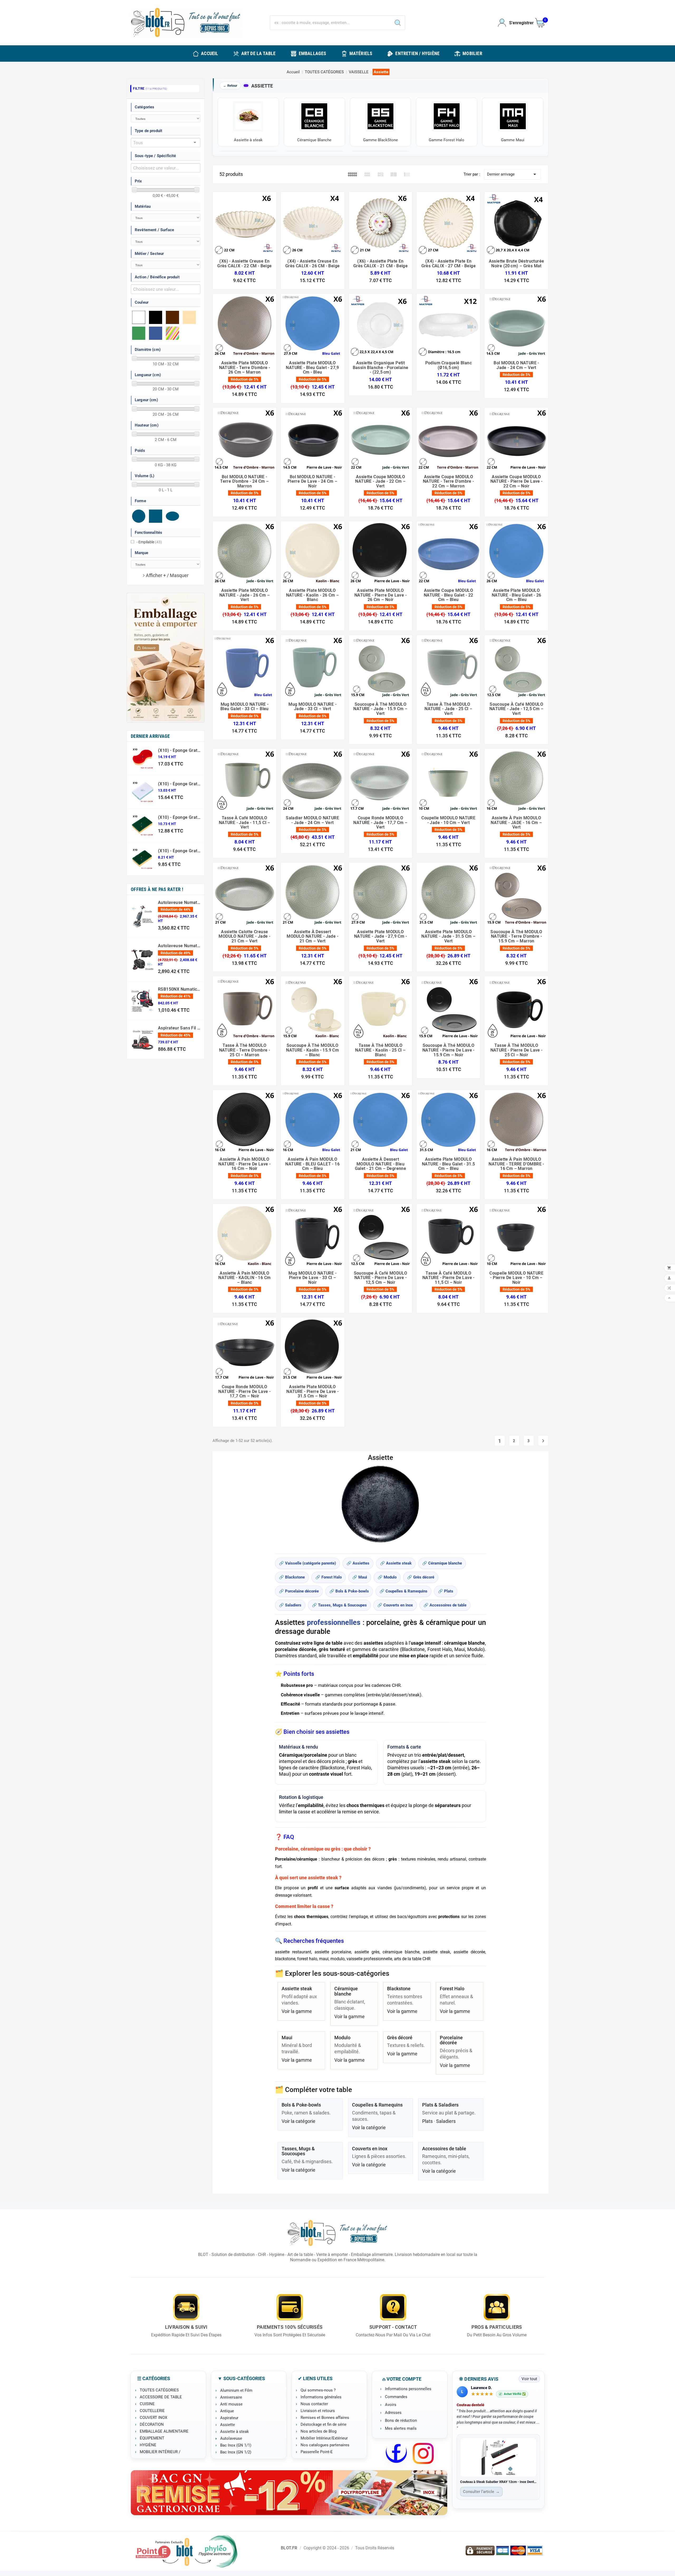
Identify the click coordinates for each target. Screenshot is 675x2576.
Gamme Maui (513, 140)
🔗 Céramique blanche (442, 1563)
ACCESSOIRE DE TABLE (161, 2397)
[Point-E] (186, 2551)
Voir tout (529, 2379)
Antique (227, 2411)
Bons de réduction (401, 2420)
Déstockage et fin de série (324, 2424)
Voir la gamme (297, 2011)
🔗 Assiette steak (396, 1563)
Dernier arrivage (512, 174)
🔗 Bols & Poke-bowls (349, 1591)
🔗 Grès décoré (421, 1577)
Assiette (228, 2425)
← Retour (230, 86)
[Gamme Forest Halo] (447, 118)
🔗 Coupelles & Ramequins (403, 1591)
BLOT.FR (289, 2548)
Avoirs (391, 2405)
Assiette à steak (248, 140)
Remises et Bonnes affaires (325, 2418)
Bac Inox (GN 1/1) (236, 2445)
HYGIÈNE (148, 2445)
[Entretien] (289, 2493)
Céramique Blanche (314, 140)
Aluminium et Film (236, 2390)
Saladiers (446, 2121)
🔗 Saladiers (290, 1605)
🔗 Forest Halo (329, 1577)
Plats (427, 2121)
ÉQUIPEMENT (152, 2438)
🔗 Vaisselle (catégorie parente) (307, 1563)
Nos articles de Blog (319, 2431)
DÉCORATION (152, 2424)
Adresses (393, 2413)
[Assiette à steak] (248, 118)
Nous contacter (314, 2404)
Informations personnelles (408, 2389)
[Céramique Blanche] (314, 118)
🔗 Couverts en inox (395, 1605)
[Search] (398, 23)
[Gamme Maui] (513, 118)
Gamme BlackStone (380, 140)
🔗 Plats (446, 1591)
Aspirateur (229, 2418)
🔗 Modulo (387, 1577)
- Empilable (149, 542)
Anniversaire (231, 2397)
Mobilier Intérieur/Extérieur (324, 2438)
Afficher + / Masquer (167, 575)
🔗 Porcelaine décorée (299, 1591)
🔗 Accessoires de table (445, 1605)
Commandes (396, 2397)
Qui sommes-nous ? (318, 2390)
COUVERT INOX (153, 2418)
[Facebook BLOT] (396, 2453)
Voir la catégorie (298, 2121)
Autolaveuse (231, 2438)
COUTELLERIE (152, 2411)
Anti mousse (231, 2404)
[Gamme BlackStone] (381, 118)
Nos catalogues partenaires (325, 2445)
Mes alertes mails (401, 2428)
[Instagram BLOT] (423, 2453)
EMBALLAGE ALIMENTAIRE (164, 2431)
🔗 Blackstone (292, 1577)
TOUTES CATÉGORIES (159, 2390)
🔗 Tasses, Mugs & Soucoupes (339, 1605)
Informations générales (321, 2397)
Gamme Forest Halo (447, 140)
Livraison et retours (318, 2411)
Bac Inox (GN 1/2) (236, 2452)
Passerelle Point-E (317, 2452)
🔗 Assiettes (358, 1563)
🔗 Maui (360, 1577)
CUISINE (147, 2404)
